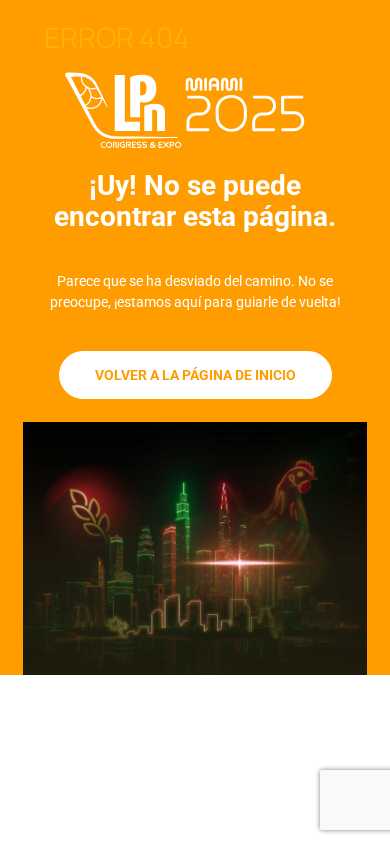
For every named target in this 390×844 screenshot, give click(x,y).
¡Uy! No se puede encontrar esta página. (195, 201)
